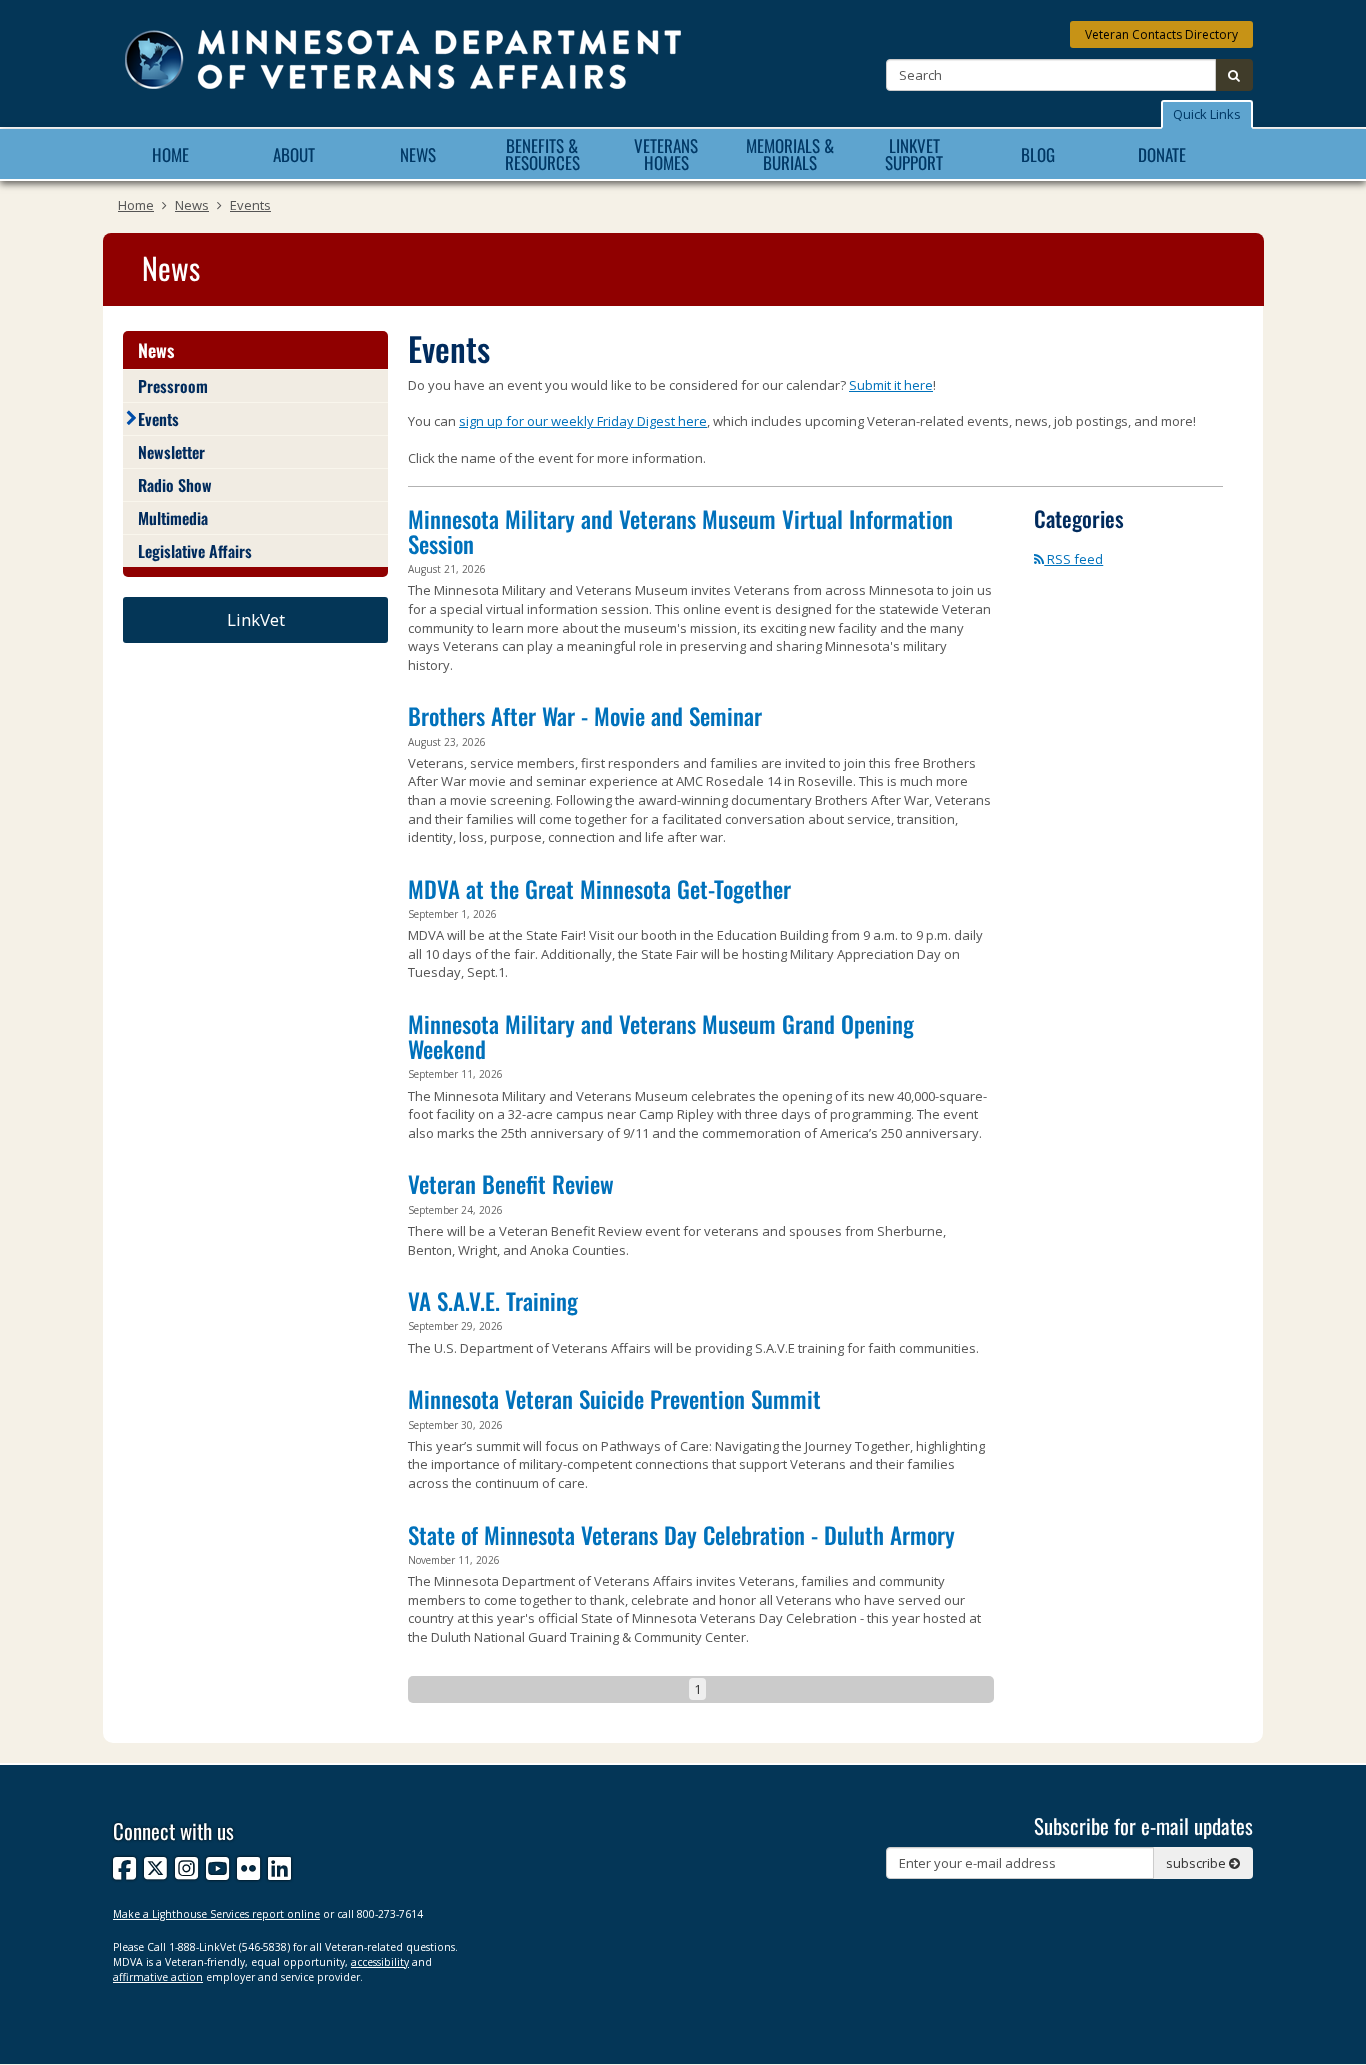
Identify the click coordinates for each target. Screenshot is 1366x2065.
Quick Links (1207, 114)
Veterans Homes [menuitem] (666, 154)
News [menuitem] (418, 154)
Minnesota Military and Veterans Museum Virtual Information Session (680, 531)
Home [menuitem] (170, 154)
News (192, 205)
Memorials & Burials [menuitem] (790, 154)
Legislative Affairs (195, 551)
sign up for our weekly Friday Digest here (583, 421)
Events (250, 205)
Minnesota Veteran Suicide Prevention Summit (614, 1399)
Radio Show (175, 485)
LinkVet (256, 619)
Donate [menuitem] (1162, 154)
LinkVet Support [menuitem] (914, 154)
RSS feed (1073, 559)
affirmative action (158, 1977)
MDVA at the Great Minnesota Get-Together (599, 889)
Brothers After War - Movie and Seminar (585, 716)
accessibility (380, 1962)
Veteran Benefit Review (511, 1184)
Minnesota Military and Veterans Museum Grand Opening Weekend (661, 1036)
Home (136, 205)
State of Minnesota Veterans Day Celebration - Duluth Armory (681, 1535)
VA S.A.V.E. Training (493, 1301)
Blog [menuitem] (1038, 154)
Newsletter (171, 452)
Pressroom (173, 386)
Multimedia (173, 518)
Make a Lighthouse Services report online (216, 1914)
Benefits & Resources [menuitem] (542, 154)
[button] (1207, 114)
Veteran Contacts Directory (1161, 34)
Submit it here (891, 385)
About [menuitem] (294, 154)
